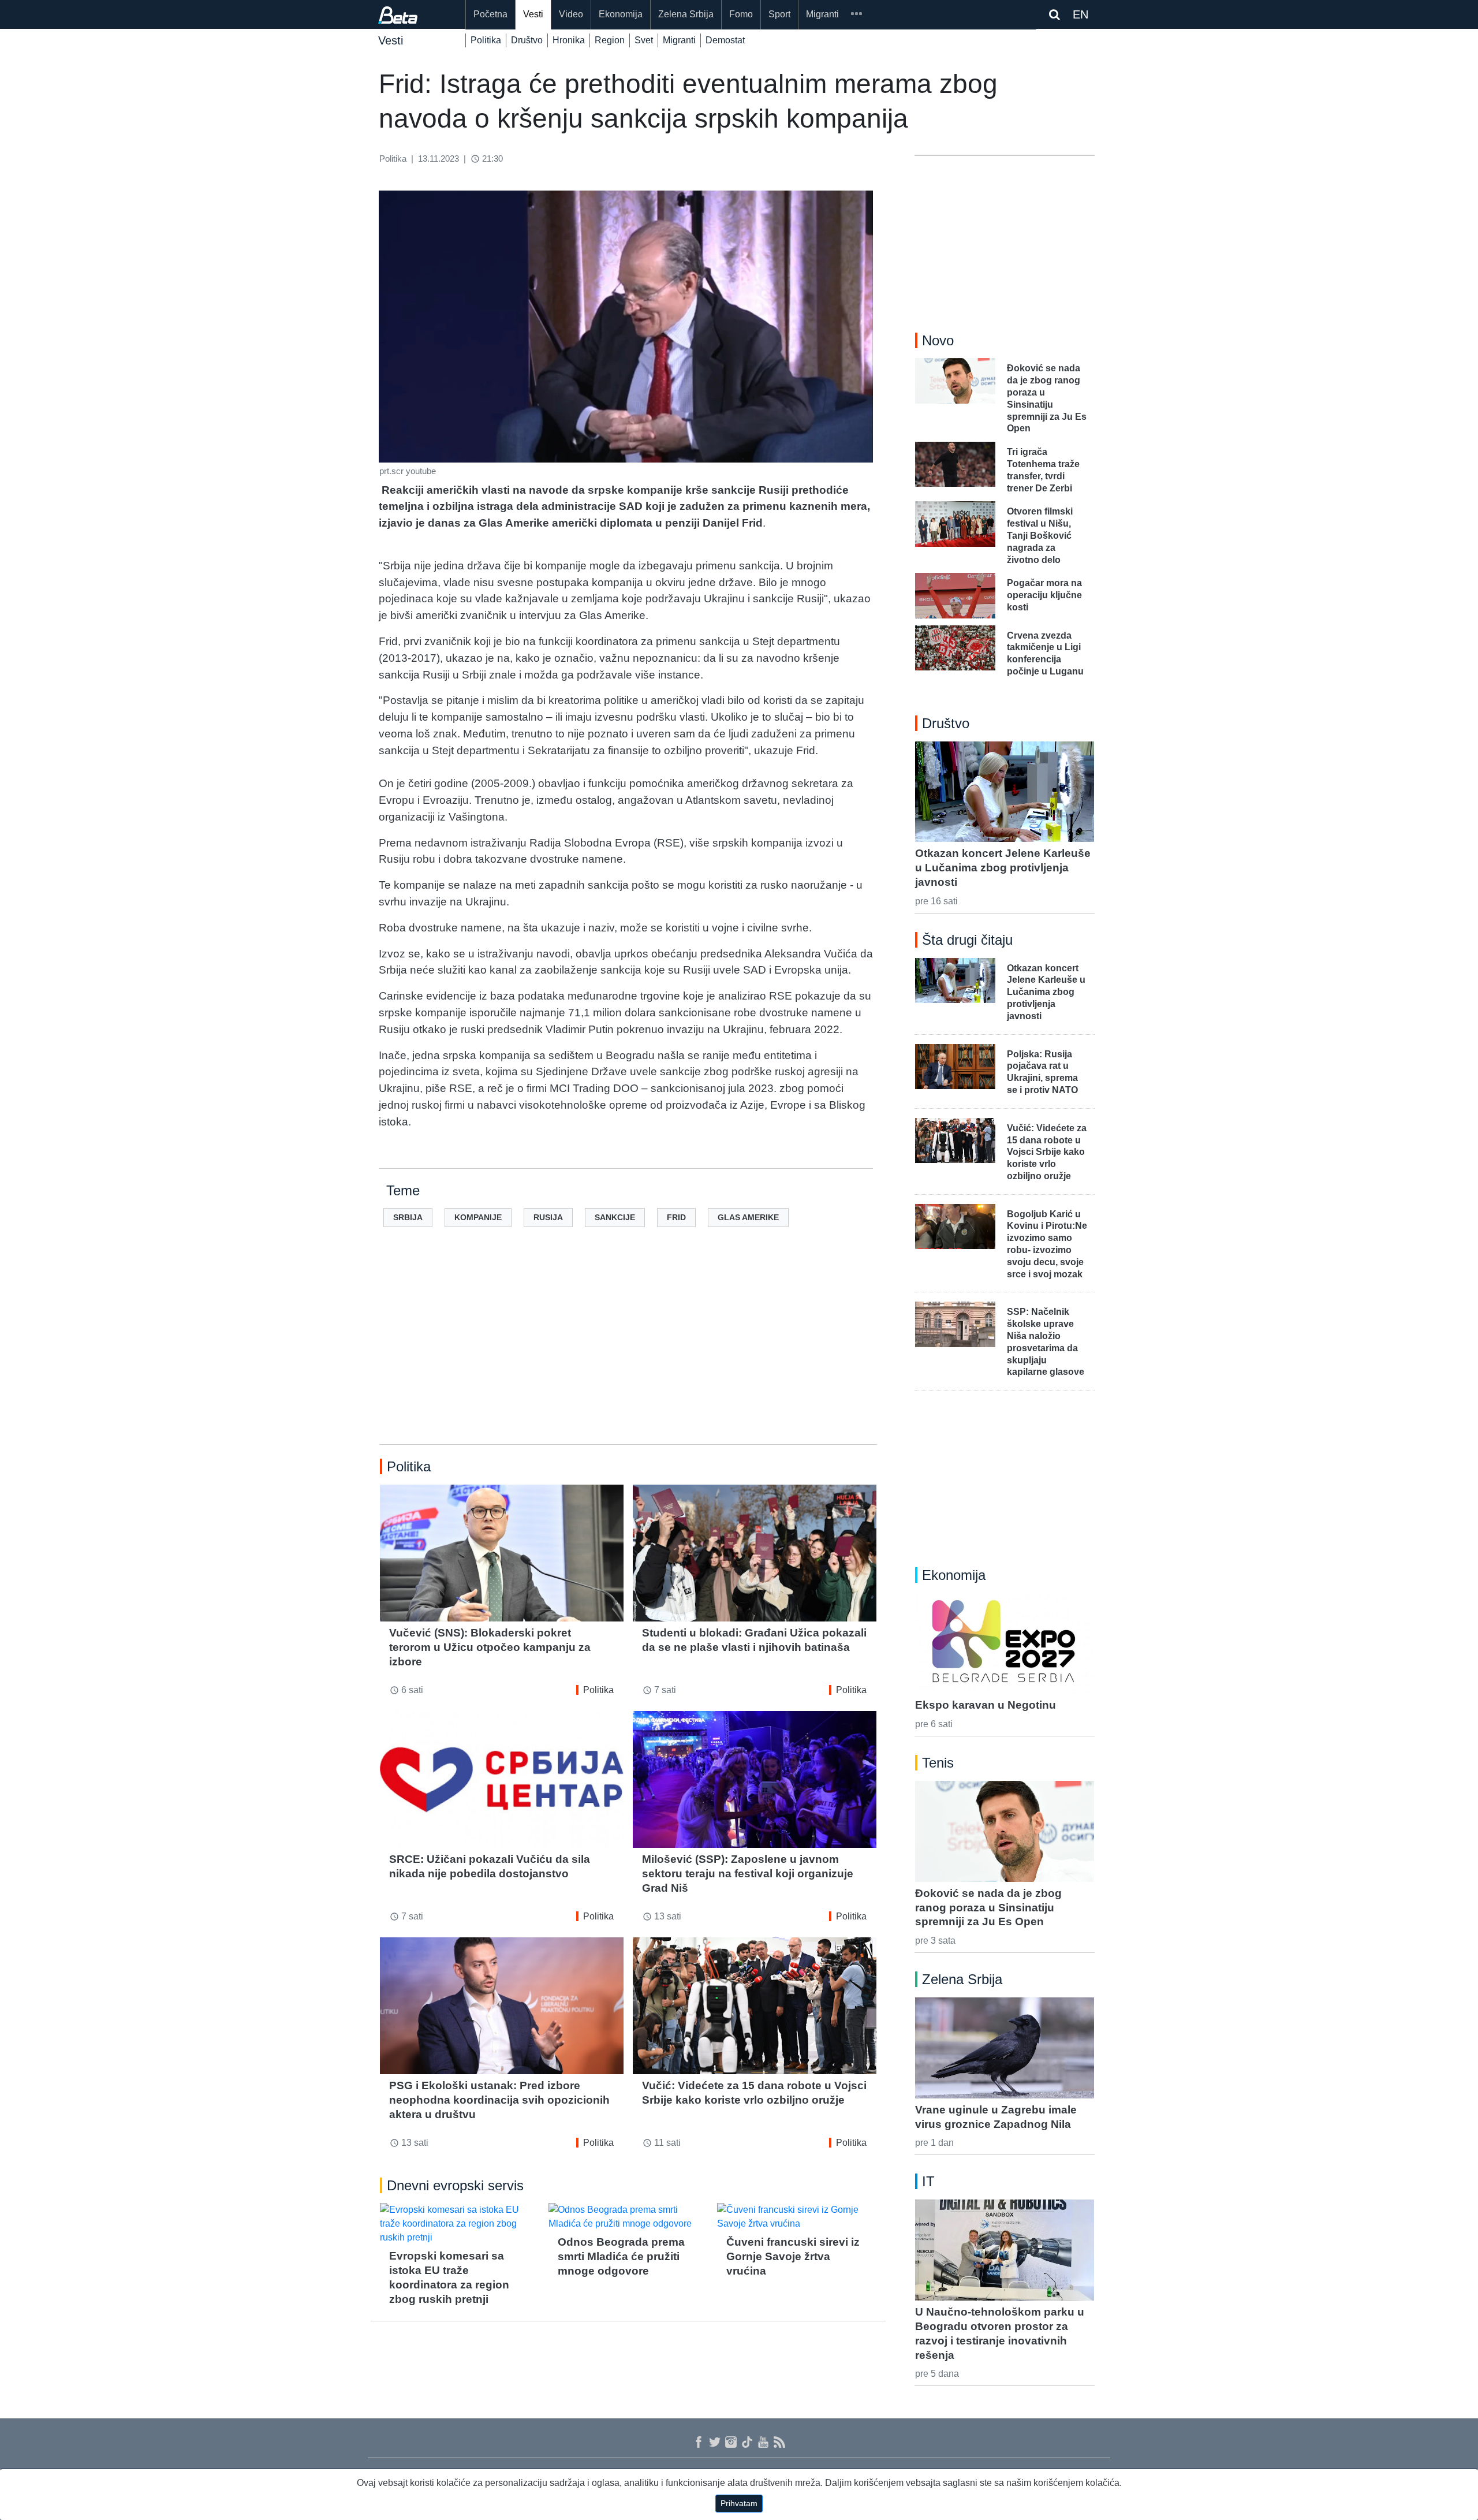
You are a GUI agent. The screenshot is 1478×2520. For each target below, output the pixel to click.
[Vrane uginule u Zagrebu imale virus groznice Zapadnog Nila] (1005, 2048)
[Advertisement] (628, 1354)
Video (571, 14)
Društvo (527, 40)
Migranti (822, 14)
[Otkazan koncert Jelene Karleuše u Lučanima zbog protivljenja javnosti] (1005, 792)
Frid (676, 1217)
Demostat (725, 40)
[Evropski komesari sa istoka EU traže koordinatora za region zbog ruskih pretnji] (460, 2224)
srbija (408, 1217)
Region (610, 40)
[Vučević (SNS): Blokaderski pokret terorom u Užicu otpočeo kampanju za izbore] (502, 1553)
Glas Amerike (748, 1217)
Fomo (741, 14)
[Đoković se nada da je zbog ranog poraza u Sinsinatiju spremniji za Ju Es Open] (1005, 1831)
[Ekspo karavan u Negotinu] (1005, 1643)
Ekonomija (621, 14)
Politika (486, 40)
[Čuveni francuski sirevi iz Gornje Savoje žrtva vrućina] (797, 2217)
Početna (490, 14)
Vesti (533, 14)
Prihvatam (739, 2503)
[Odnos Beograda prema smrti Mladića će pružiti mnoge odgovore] (628, 2217)
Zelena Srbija (686, 14)
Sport (779, 14)
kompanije (478, 1217)
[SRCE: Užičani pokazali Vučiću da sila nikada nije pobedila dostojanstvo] (502, 1779)
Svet (644, 40)
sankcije (615, 1217)
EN (1080, 14)
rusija (548, 1217)
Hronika (569, 40)
